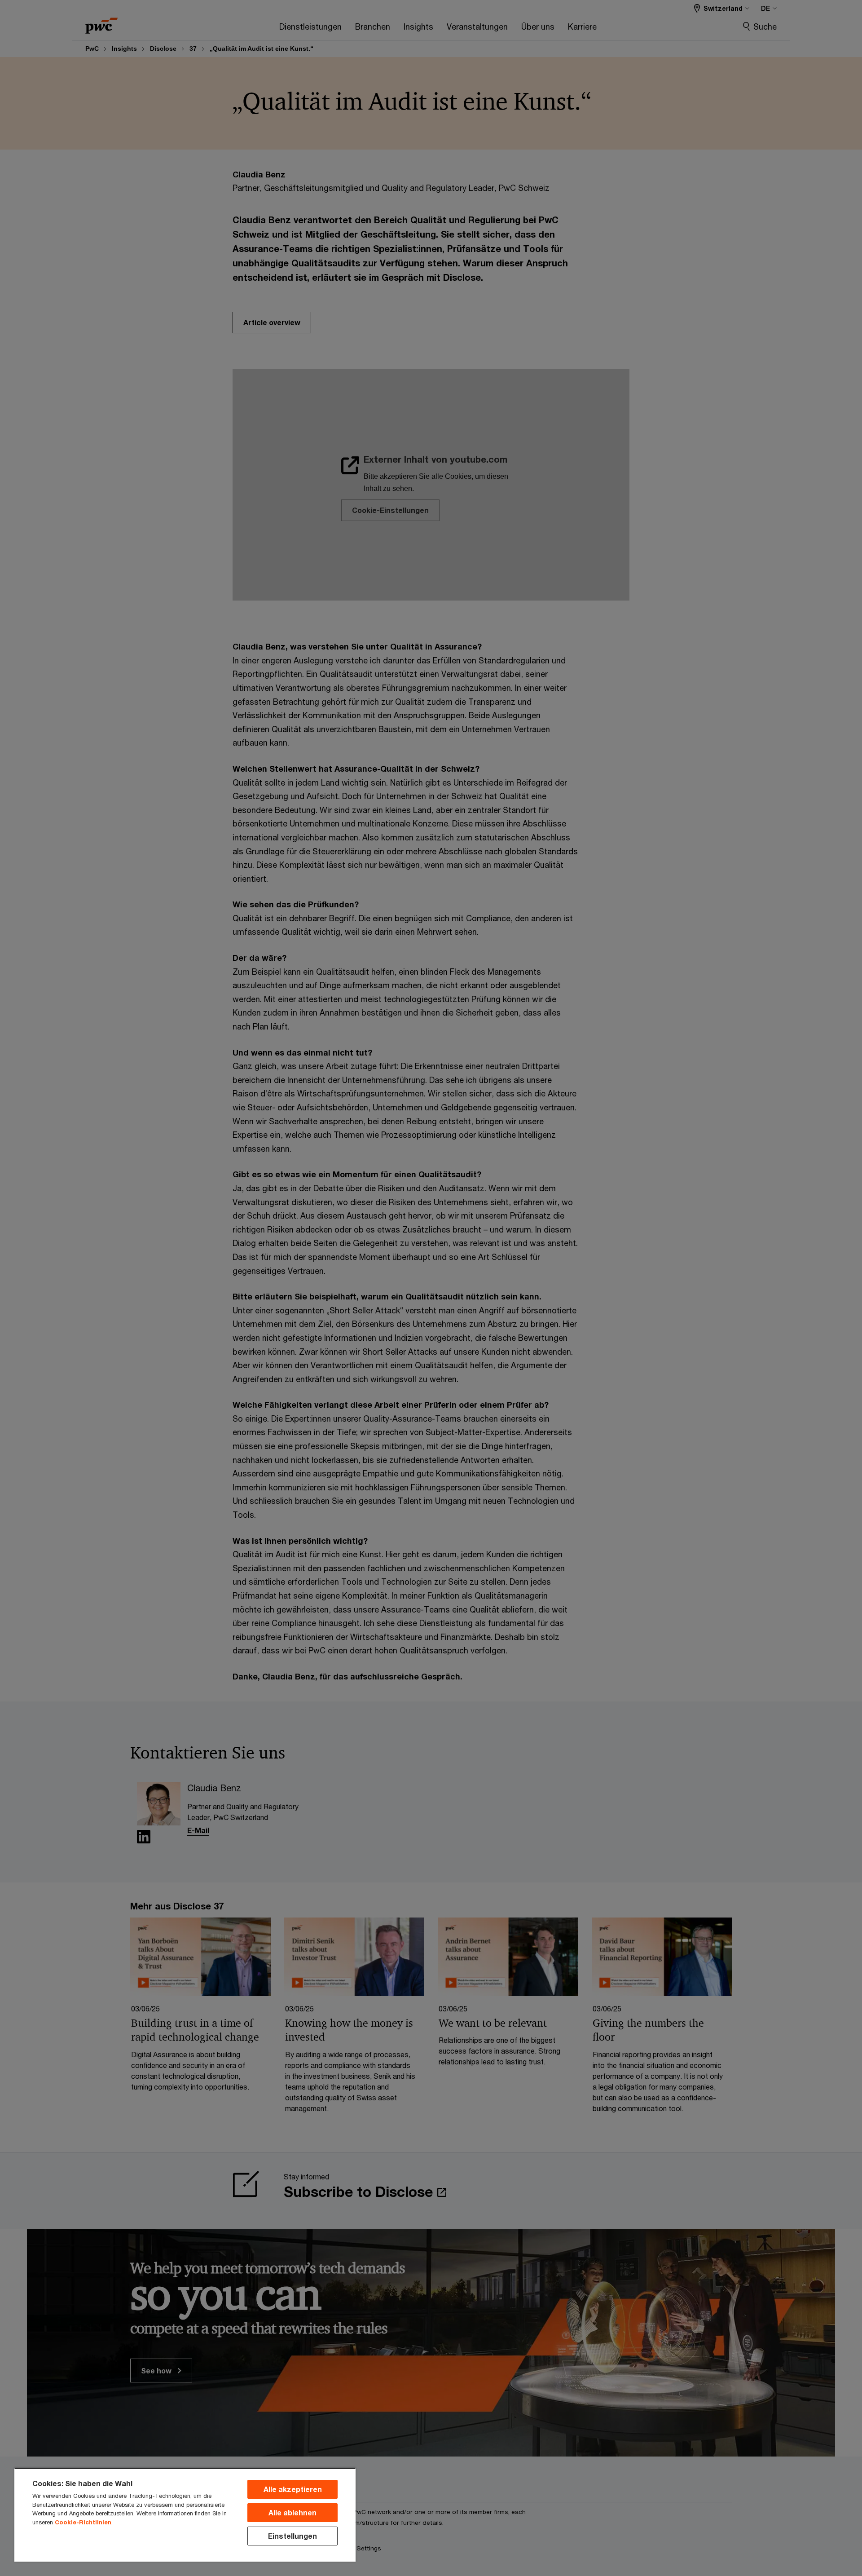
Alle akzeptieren (293, 2489)
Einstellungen (292, 2536)
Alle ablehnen (292, 2512)
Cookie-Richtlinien (83, 2522)
